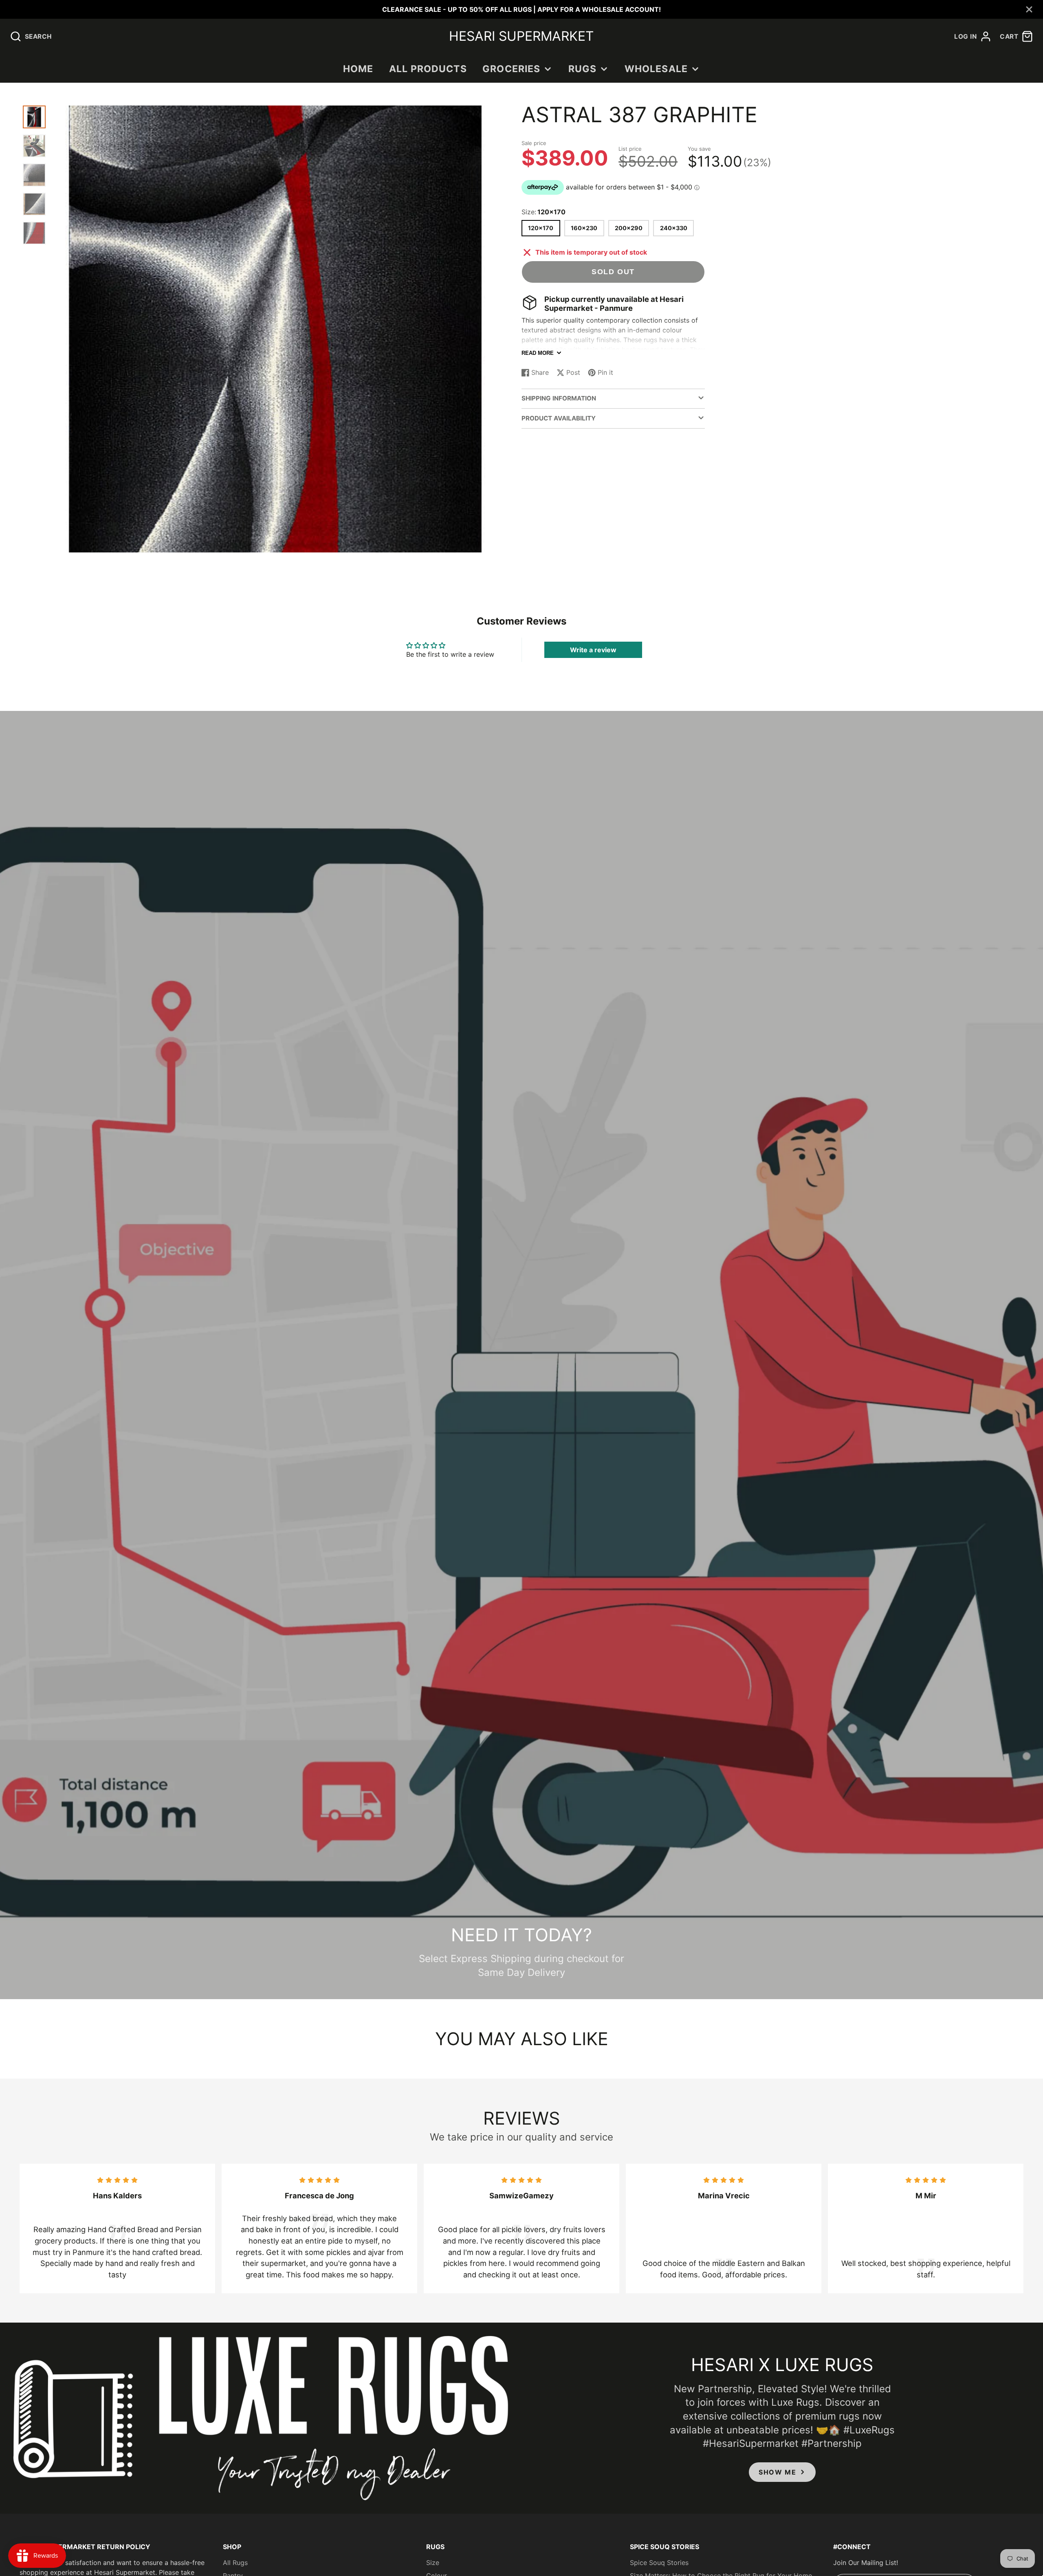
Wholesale (656, 69)
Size (433, 2563)
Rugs (583, 69)
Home (358, 69)
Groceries (511, 69)
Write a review (593, 650)
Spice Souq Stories (659, 2563)
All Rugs (235, 2563)
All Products (428, 69)
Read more (538, 353)
